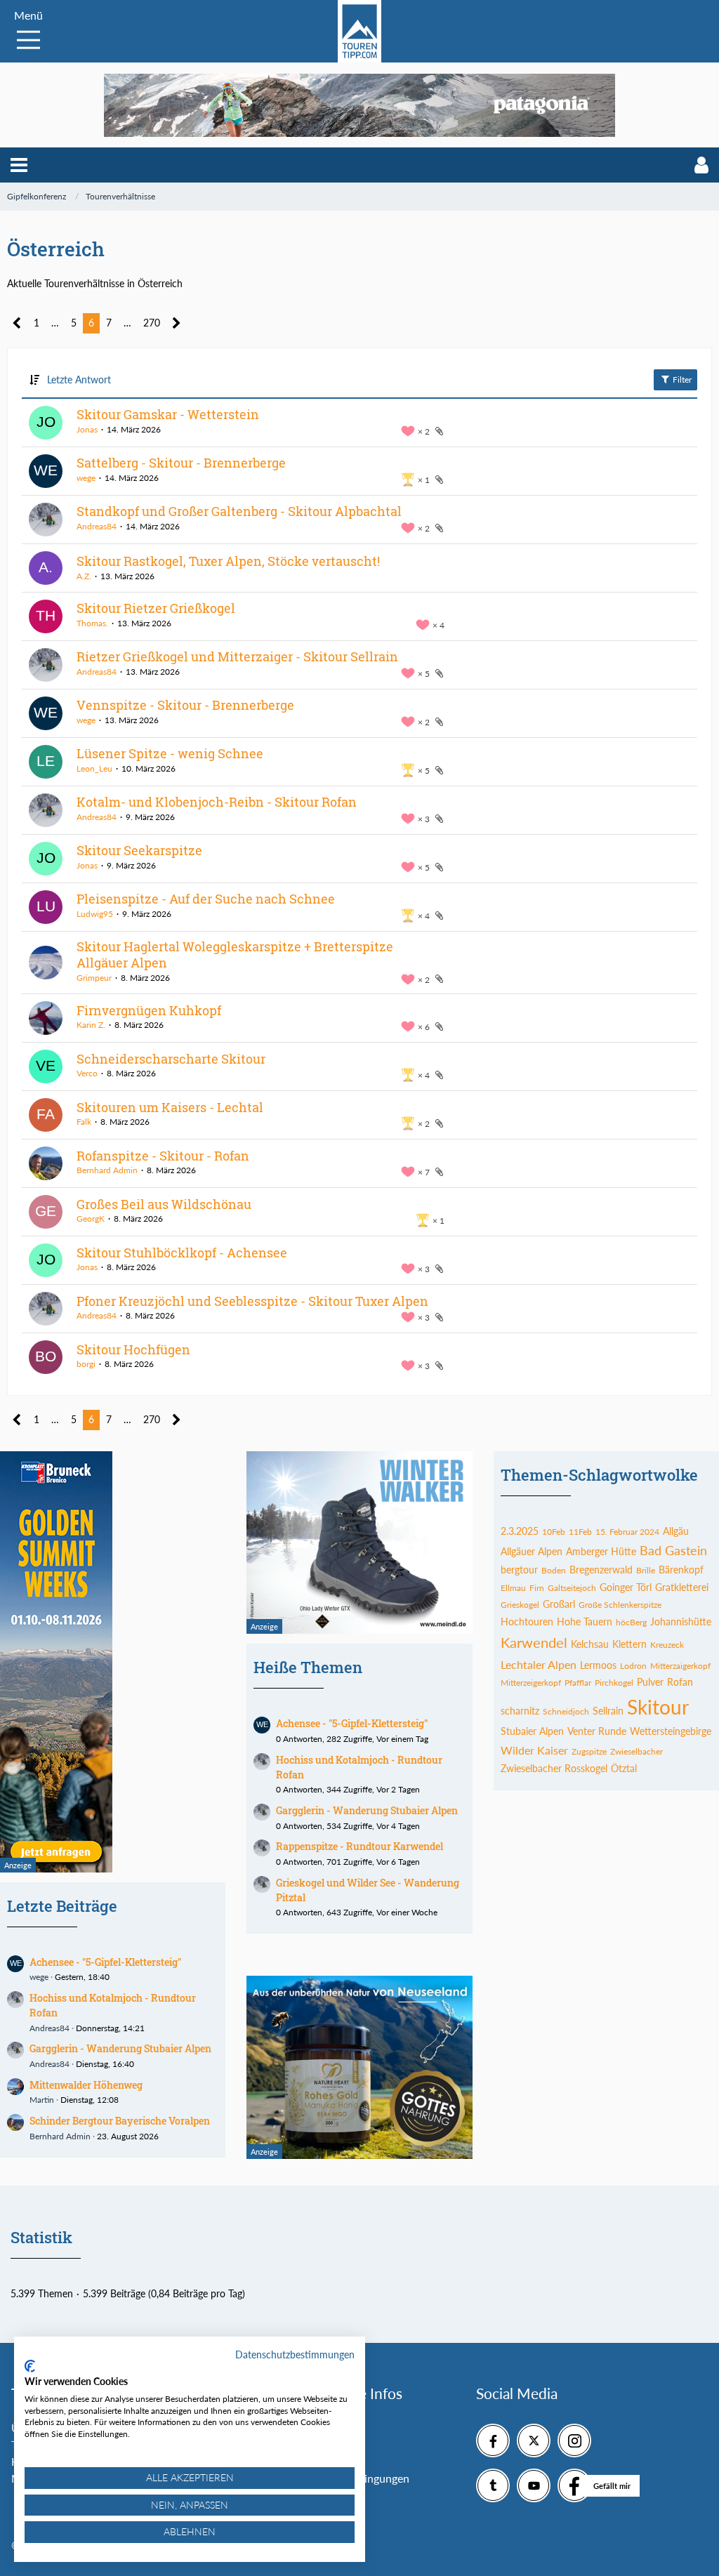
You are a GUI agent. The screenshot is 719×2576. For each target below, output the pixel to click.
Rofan (680, 1682)
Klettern (629, 1644)
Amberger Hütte (601, 1551)
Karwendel (534, 1642)
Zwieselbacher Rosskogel (554, 1768)
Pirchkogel (614, 1683)
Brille (646, 1570)
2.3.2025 (520, 1531)
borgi (86, 1364)
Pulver (650, 1682)
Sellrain (608, 1711)
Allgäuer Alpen (532, 1551)
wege (86, 478)
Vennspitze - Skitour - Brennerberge (185, 705)
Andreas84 (97, 526)
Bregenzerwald (601, 1570)
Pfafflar (578, 1683)
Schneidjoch (566, 1711)
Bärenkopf (681, 1570)
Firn (537, 1588)
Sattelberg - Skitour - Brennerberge (181, 463)
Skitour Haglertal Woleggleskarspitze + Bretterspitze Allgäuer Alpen (235, 955)
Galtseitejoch (572, 1588)
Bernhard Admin (107, 1170)
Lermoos (598, 1665)
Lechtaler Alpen (539, 1664)
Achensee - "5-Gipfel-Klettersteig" (105, 1962)
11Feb (580, 1532)
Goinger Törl (626, 1587)
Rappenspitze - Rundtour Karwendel (359, 1846)
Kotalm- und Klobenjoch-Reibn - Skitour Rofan (217, 802)
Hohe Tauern (585, 1621)
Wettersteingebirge (671, 1731)
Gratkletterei (682, 1587)
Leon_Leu (94, 768)
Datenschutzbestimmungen (295, 2354)
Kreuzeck (667, 1645)
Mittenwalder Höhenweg (86, 2085)
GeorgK (91, 1218)
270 (152, 323)
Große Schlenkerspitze (620, 1605)
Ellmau (513, 1588)
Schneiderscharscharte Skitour (171, 1059)
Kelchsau (590, 1644)
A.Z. (84, 576)
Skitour (658, 1707)
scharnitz (520, 1711)
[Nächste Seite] (177, 323)
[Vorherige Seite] (17, 323)
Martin (42, 2100)
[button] (19, 165)
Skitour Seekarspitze (139, 850)
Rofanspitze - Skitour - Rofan (163, 1156)
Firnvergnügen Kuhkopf (149, 1010)
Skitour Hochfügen (133, 1349)
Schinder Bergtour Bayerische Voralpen (120, 2121)
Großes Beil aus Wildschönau (164, 1204)
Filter (681, 379)
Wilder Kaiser (534, 1750)
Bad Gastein (673, 1550)
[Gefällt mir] (574, 2485)
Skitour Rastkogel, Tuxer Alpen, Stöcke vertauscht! (228, 561)
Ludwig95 (95, 914)
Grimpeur (94, 978)
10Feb (554, 1532)
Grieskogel (520, 1605)
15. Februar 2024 (627, 1532)
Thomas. (92, 623)
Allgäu (676, 1531)
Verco (87, 1073)
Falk (84, 1122)
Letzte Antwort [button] (79, 379)
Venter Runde (597, 1731)
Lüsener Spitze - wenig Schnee (170, 753)
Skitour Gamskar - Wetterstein (168, 414)
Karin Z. (91, 1025)
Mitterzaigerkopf (680, 1666)
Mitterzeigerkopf (531, 1683)
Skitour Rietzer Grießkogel (156, 608)
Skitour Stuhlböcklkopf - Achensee (182, 1253)
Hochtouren (527, 1621)
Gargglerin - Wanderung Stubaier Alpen (120, 2048)
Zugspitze (589, 1751)
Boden (554, 1570)
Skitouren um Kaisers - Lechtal (170, 1107)
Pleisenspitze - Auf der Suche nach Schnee (206, 899)
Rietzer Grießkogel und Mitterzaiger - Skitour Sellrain (237, 656)
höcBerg (631, 1622)
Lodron (633, 1666)
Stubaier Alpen (532, 1731)
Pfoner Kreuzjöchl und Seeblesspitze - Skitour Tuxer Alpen (252, 1301)
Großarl (559, 1604)
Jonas (87, 429)
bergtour (519, 1570)
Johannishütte (681, 1621)
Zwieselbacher (636, 1751)
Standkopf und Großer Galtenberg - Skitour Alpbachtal (239, 511)
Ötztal (624, 1768)
